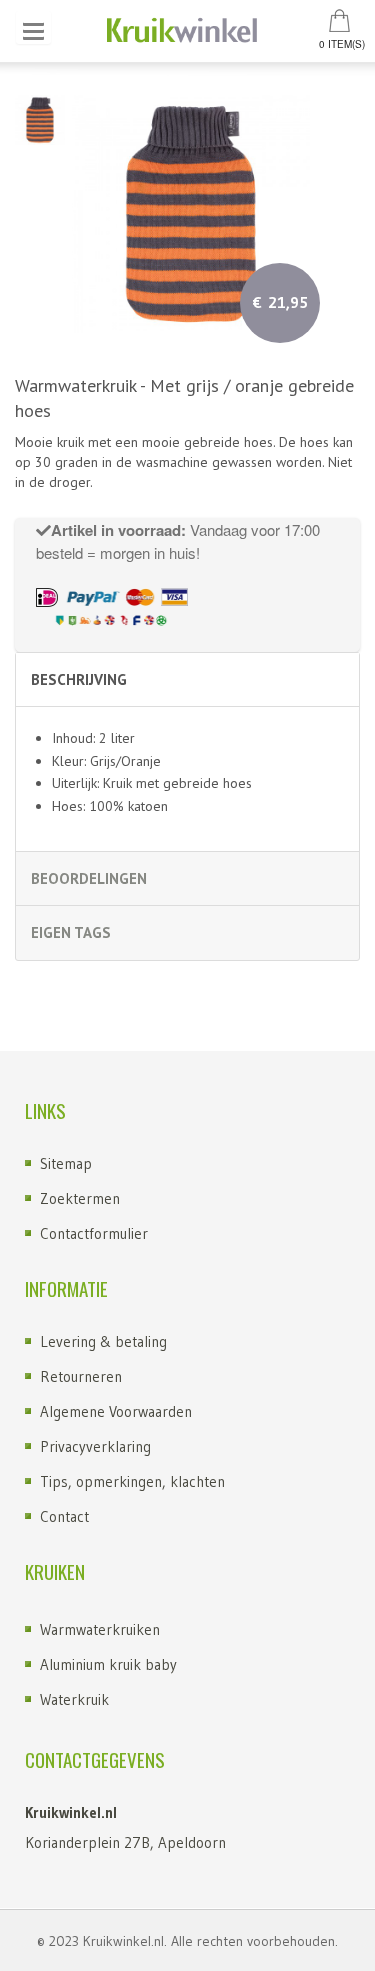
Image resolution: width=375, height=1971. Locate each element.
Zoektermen (80, 1198)
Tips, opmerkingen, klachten (132, 1481)
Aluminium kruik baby (108, 1664)
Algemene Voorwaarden (116, 1411)
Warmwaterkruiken (100, 1629)
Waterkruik (74, 1699)
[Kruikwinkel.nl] (187, 31)
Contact (64, 1516)
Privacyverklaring (95, 1446)
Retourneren (81, 1376)
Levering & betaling (103, 1341)
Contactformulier (94, 1233)
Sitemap (66, 1163)
